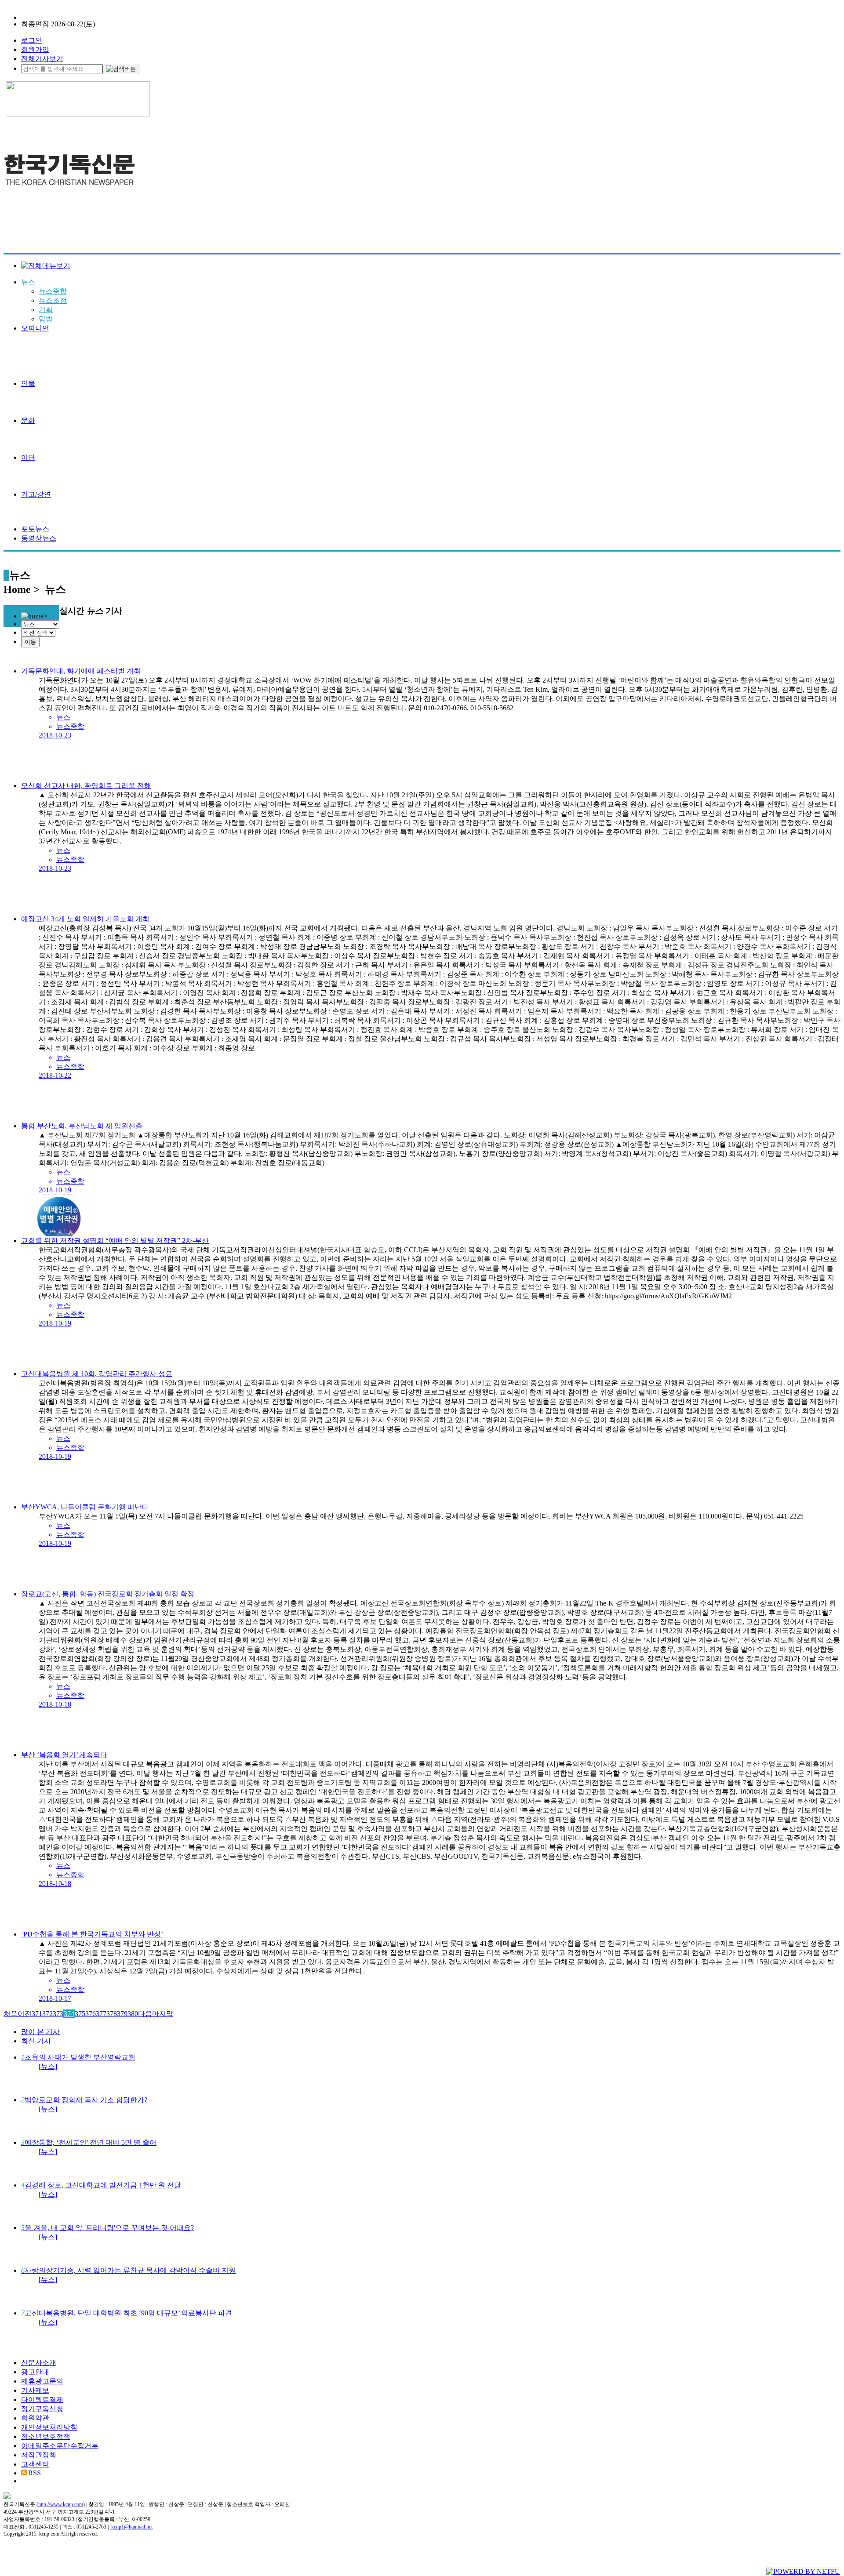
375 (80, 2014)
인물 (28, 383)
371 (37, 2014)
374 (69, 2014)
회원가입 (35, 49)
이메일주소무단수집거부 (60, 2446)
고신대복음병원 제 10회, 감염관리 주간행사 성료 (97, 1374)
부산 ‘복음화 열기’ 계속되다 (64, 1755)
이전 (25, 2014)
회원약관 (35, 2418)
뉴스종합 (53, 291)
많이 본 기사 (40, 2032)
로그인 (32, 40)
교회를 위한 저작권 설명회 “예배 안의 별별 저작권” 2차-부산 (115, 1241)
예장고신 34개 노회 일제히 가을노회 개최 (85, 919)
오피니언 (35, 328)
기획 (46, 310)
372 (47, 2014)
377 (101, 2014)
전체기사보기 (42, 59)
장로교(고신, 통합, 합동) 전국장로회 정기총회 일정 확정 (108, 1594)
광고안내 (35, 2372)
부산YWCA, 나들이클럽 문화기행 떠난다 (85, 1507)
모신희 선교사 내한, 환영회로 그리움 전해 (86, 786)
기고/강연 (36, 494)
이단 (28, 457)
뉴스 (28, 282)
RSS (35, 2473)
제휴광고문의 (42, 2381)
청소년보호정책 (46, 2436)
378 (112, 2014)
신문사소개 (39, 2363)
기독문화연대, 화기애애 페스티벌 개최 (81, 671)
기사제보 (35, 2390)
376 (91, 2014)
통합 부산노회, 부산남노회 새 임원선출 (82, 1126)
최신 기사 (36, 2041)
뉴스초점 (53, 300)
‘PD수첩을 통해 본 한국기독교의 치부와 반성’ (92, 1934)
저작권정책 (39, 2455)
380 (133, 2014)
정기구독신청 (42, 2409)
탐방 (46, 319)
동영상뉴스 (39, 538)
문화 (28, 420)
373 (58, 2014)
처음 (11, 2014)
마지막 (163, 2014)
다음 (145, 2014)
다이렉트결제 (42, 2400)
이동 (30, 642)
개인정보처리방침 (49, 2427)
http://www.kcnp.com (61, 2504)
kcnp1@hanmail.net (132, 2527)
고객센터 (35, 2464)
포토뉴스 (35, 529)
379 (122, 2014)
